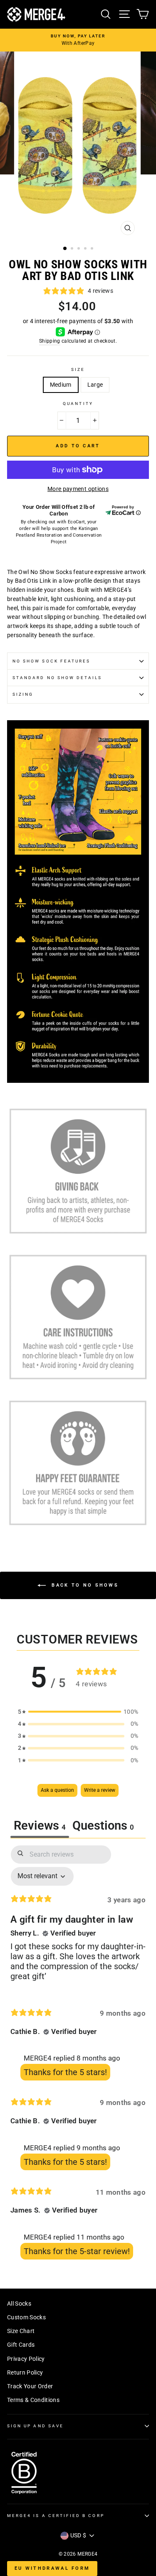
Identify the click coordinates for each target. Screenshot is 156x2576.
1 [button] (65, 249)
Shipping (50, 341)
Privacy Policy (26, 2359)
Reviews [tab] (40, 1825)
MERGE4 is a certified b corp (56, 2516)
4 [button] (86, 249)
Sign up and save (35, 2426)
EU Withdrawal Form (52, 2568)
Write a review (100, 1790)
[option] (78, 40)
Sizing (23, 694)
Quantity (78, 404)
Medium (61, 385)
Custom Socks (26, 2317)
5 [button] (93, 249)
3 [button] (79, 249)
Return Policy (25, 2372)
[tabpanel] (78, 2054)
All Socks (19, 2304)
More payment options (78, 489)
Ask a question (57, 1790)
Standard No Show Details (57, 678)
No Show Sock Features (51, 661)
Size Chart (21, 2331)
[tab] (103, 1827)
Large (95, 385)
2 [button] (73, 249)
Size (78, 369)
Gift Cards (21, 2345)
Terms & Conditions (33, 2400)
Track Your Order (30, 2386)
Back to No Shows (84, 1585)
